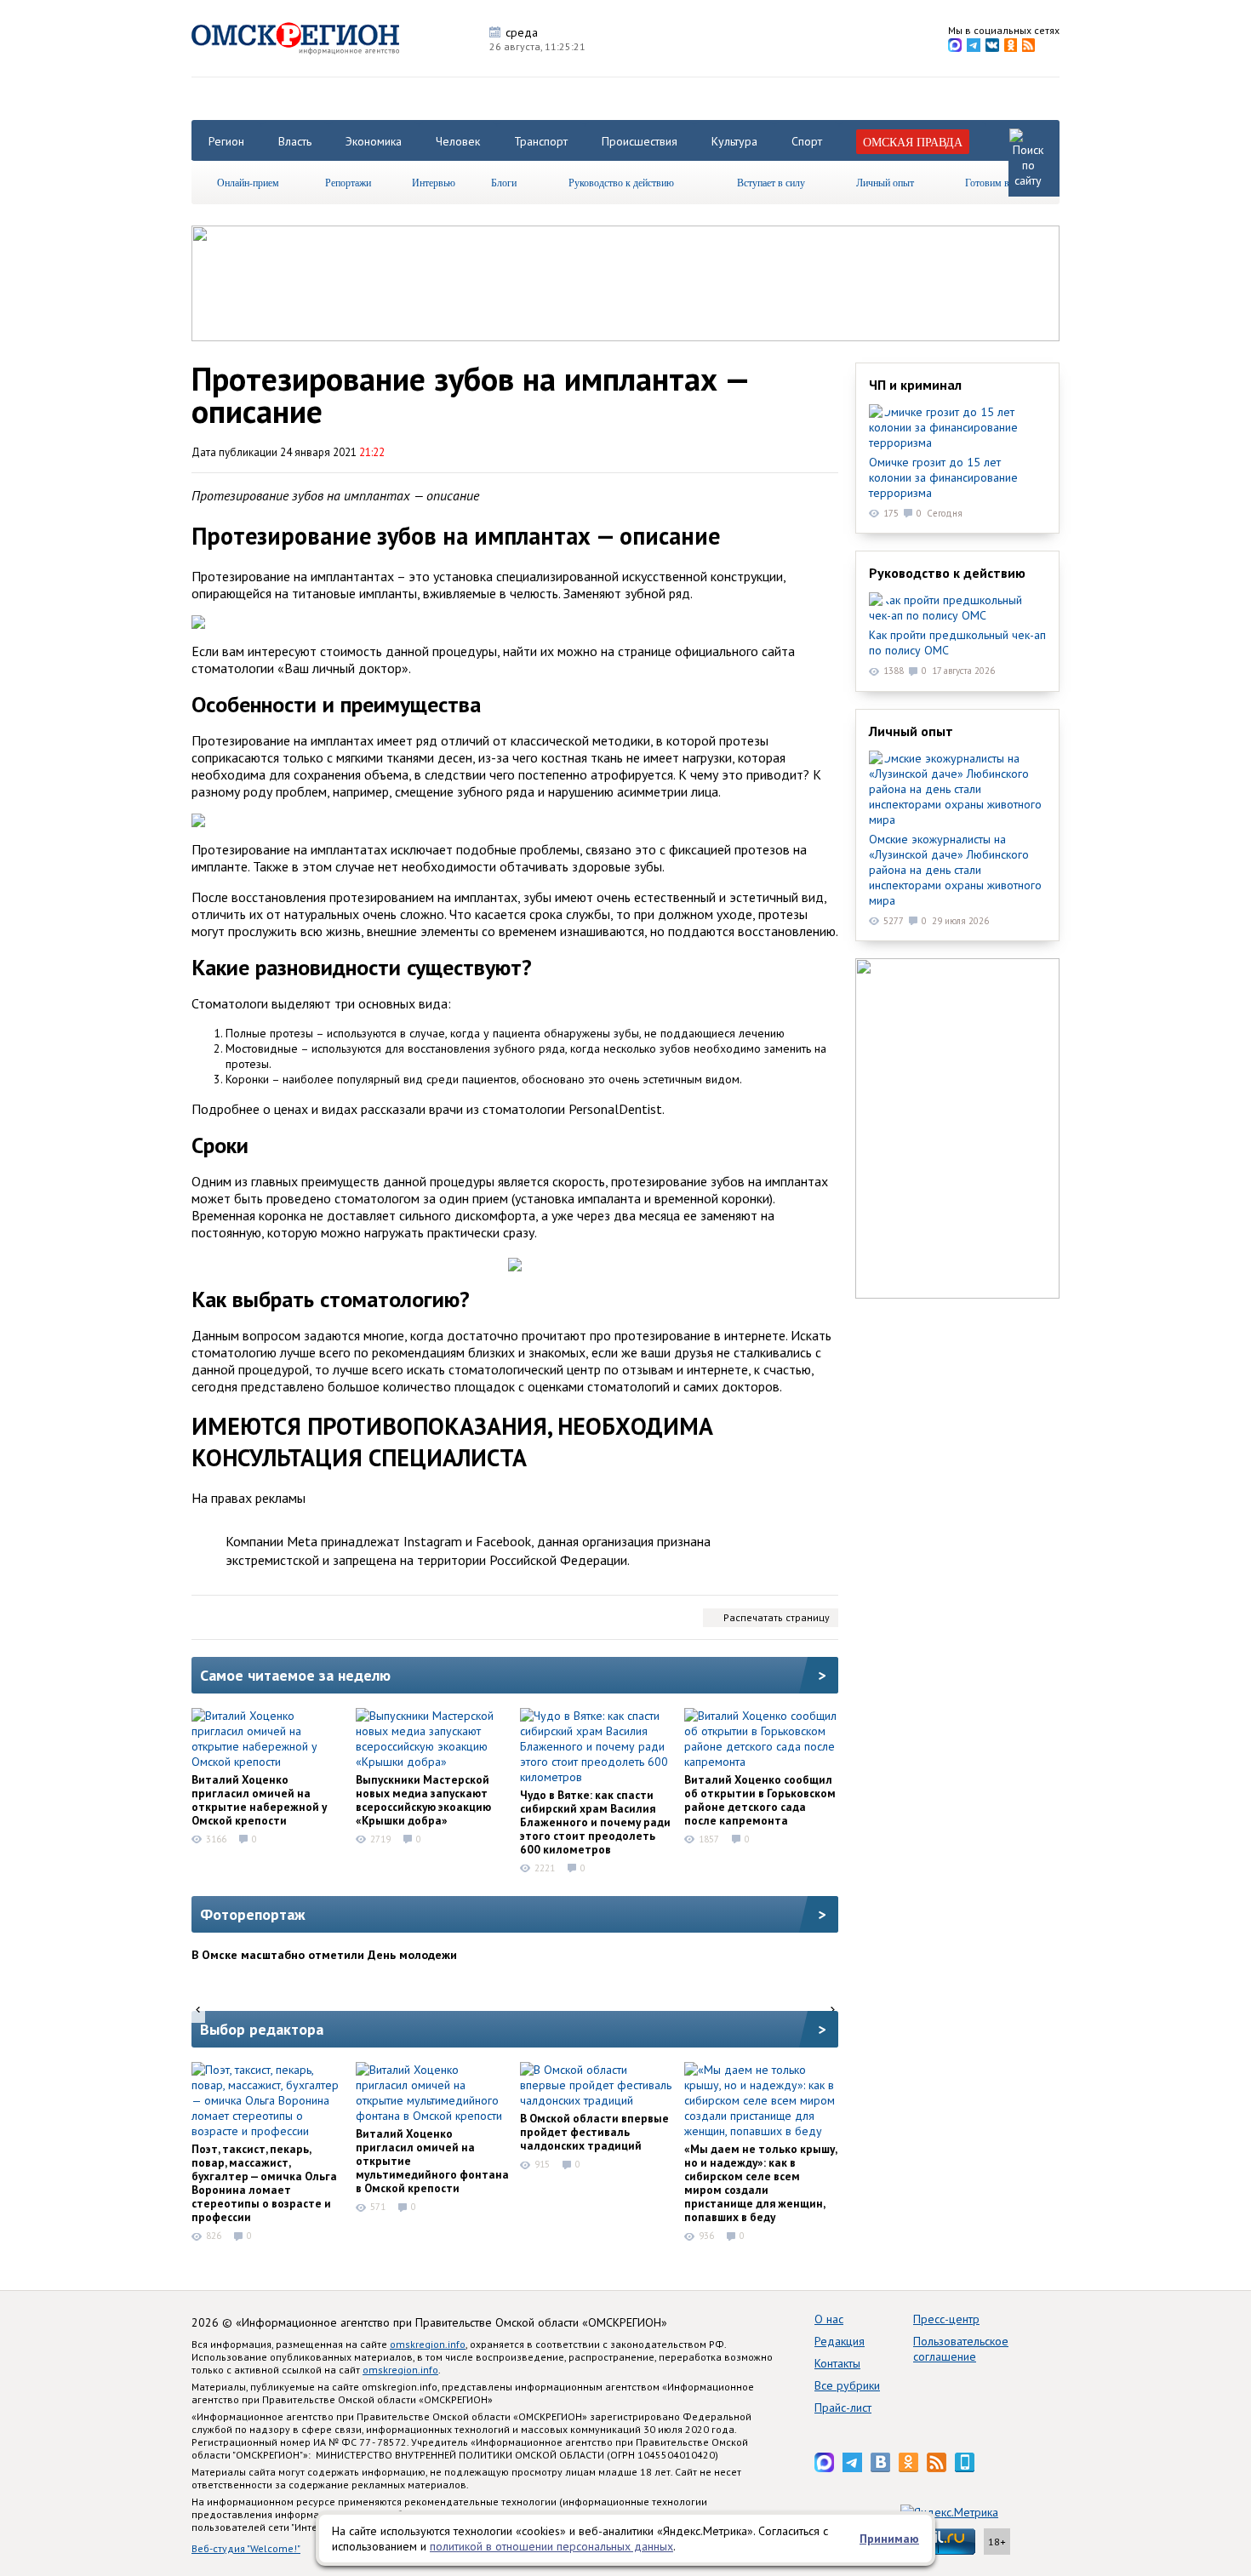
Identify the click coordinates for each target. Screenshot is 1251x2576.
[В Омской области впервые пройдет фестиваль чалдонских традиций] (597, 2085)
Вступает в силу (771, 182)
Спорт (807, 141)
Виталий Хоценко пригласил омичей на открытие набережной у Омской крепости (259, 1800)
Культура (734, 141)
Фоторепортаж (253, 1914)
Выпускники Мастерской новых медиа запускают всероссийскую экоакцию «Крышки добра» (423, 1800)
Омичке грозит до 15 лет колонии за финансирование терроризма (943, 477)
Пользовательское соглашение (961, 2349)
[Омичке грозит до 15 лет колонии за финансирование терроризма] (957, 427)
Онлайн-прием (248, 182)
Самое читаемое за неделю (295, 1675)
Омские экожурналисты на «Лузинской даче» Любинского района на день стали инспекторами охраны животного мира (955, 870)
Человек (458, 141)
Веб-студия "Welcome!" (246, 2548)
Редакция (840, 2341)
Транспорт (541, 141)
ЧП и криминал (915, 385)
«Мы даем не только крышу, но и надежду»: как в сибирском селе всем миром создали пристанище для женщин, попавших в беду (760, 2183)
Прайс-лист (843, 2408)
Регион (226, 141)
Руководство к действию (621, 182)
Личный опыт (885, 182)
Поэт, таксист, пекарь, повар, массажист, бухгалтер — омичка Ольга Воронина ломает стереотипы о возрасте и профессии (264, 2183)
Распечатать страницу (777, 1617)
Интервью (434, 182)
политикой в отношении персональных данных (551, 2546)
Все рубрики (847, 2385)
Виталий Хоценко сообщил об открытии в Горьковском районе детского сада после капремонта (760, 1800)
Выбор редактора (262, 2029)
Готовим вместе (999, 182)
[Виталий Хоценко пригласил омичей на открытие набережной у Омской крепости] (268, 1739)
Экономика (374, 141)
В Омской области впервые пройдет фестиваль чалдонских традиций (594, 2132)
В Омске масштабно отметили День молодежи (324, 1955)
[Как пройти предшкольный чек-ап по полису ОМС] (957, 608)
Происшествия (640, 141)
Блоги (504, 182)
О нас (829, 2319)
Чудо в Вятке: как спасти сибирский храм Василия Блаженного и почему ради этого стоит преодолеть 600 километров (595, 1822)
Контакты (837, 2363)
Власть (295, 141)
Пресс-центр (946, 2319)
